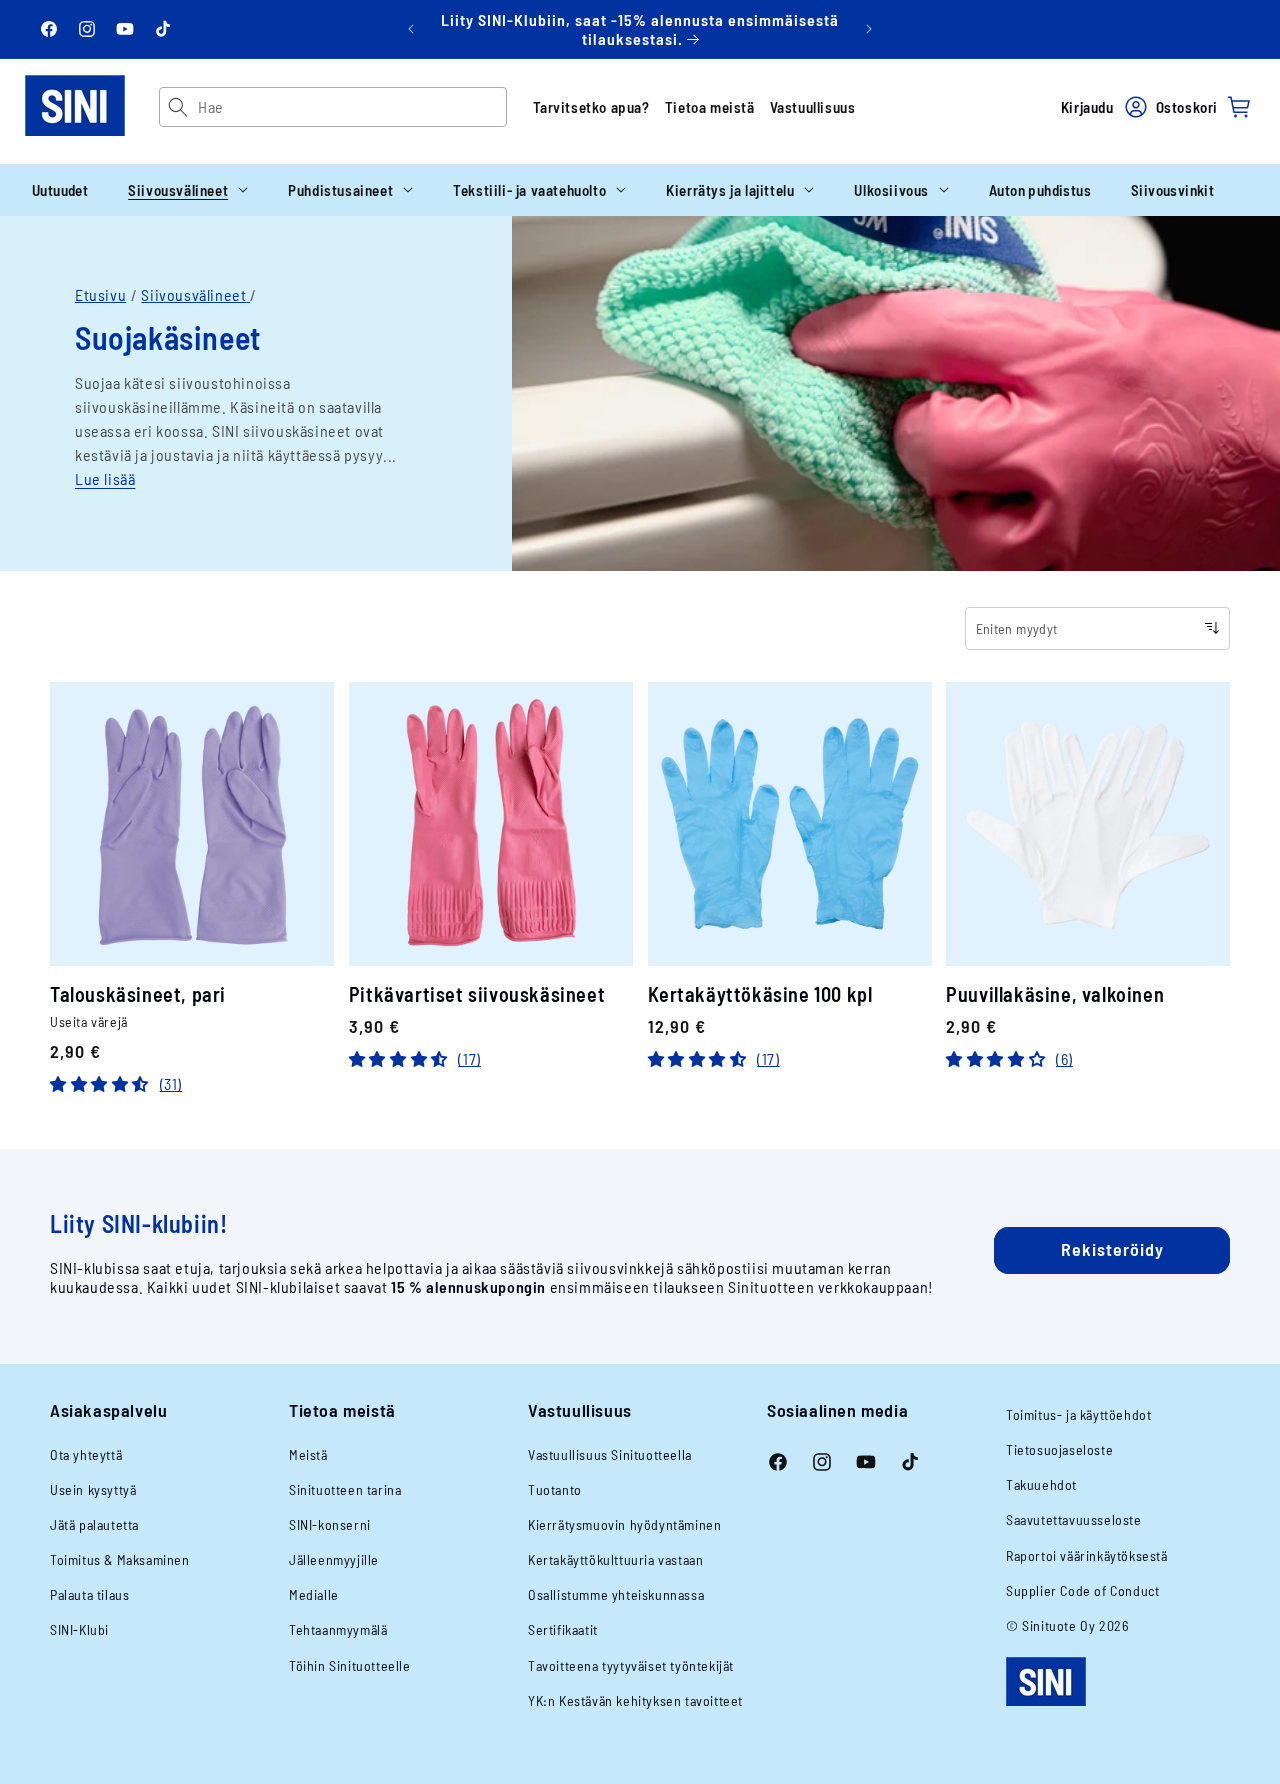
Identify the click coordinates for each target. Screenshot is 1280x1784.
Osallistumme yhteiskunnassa (616, 1594)
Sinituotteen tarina (345, 1489)
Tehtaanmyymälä (338, 1629)
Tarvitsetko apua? (591, 107)
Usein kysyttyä (93, 1489)
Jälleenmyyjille (334, 1559)
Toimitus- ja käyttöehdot (1078, 1414)
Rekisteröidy (1112, 1249)
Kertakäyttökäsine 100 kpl (760, 994)
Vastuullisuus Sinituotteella (610, 1454)
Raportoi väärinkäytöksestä (1087, 1555)
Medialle (314, 1594)
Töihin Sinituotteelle (350, 1665)
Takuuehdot (1041, 1484)
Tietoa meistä (710, 107)
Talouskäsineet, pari (138, 994)
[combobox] (351, 107)
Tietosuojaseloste (1059, 1449)
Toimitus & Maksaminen (120, 1559)
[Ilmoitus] (869, 29)
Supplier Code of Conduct (1082, 1590)
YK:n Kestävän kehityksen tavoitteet (635, 1700)
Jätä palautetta (94, 1524)
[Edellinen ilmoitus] (411, 29)
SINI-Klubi (79, 1629)
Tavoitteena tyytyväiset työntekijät (631, 1665)
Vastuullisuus (813, 107)
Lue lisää (105, 478)
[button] (188, 190)
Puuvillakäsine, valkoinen (1055, 994)
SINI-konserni (330, 1524)
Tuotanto (555, 1489)
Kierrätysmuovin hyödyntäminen (624, 1524)
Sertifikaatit (563, 1629)
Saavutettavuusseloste (1074, 1519)
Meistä (308, 1454)
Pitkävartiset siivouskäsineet (477, 994)
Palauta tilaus (89, 1594)
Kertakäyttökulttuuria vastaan (615, 1559)
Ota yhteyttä (86, 1454)
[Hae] (178, 107)
